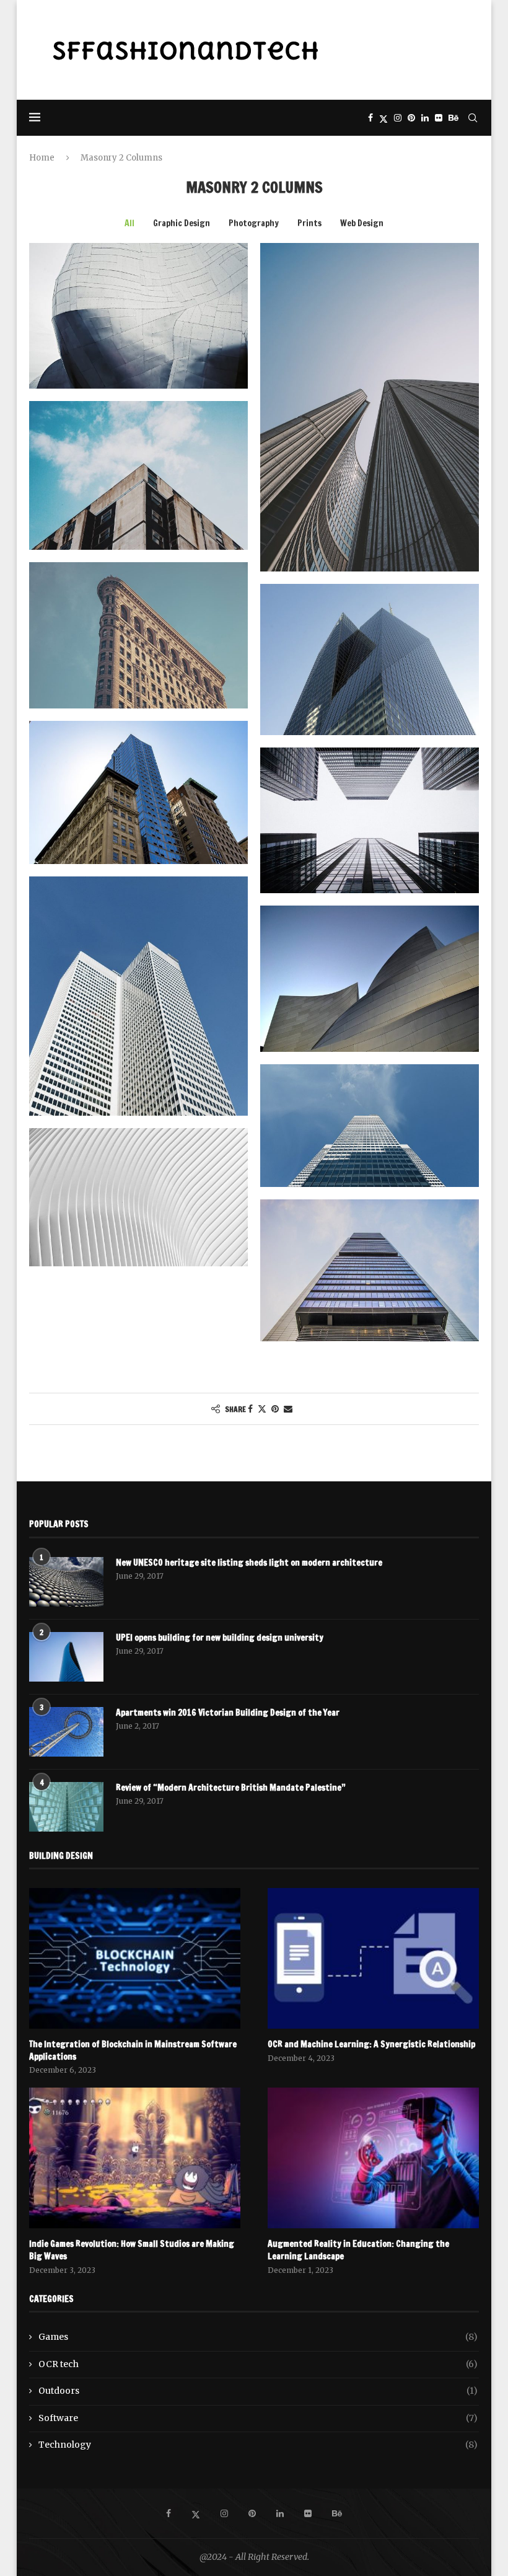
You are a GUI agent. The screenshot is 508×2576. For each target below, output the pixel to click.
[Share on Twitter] (262, 1409)
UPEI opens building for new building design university (220, 1638)
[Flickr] (439, 118)
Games (258, 2337)
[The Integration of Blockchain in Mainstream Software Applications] (135, 1958)
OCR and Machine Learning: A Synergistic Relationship (371, 2044)
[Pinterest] (411, 118)
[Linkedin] (425, 118)
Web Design (362, 223)
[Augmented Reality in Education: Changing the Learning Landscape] (373, 2158)
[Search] (473, 118)
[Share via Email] (288, 1409)
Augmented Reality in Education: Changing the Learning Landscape (358, 2250)
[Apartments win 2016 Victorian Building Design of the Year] (66, 1732)
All (129, 223)
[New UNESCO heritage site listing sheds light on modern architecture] (66, 1582)
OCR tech (258, 2364)
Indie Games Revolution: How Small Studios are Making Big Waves (132, 2250)
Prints (309, 223)
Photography (254, 223)
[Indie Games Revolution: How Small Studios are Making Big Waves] (135, 2158)
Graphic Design (182, 223)
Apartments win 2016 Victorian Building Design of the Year (228, 1713)
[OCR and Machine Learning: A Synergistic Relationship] (373, 1958)
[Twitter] (383, 118)
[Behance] (453, 118)
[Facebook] (370, 118)
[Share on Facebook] (250, 1409)
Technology (258, 2445)
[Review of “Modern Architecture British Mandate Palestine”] (66, 1807)
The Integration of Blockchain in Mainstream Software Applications (133, 2051)
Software (258, 2418)
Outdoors (258, 2391)
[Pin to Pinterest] (275, 1409)
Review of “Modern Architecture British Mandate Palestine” (231, 1788)
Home (42, 158)
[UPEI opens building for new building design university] (66, 1657)
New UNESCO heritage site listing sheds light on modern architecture (249, 1563)
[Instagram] (398, 118)
